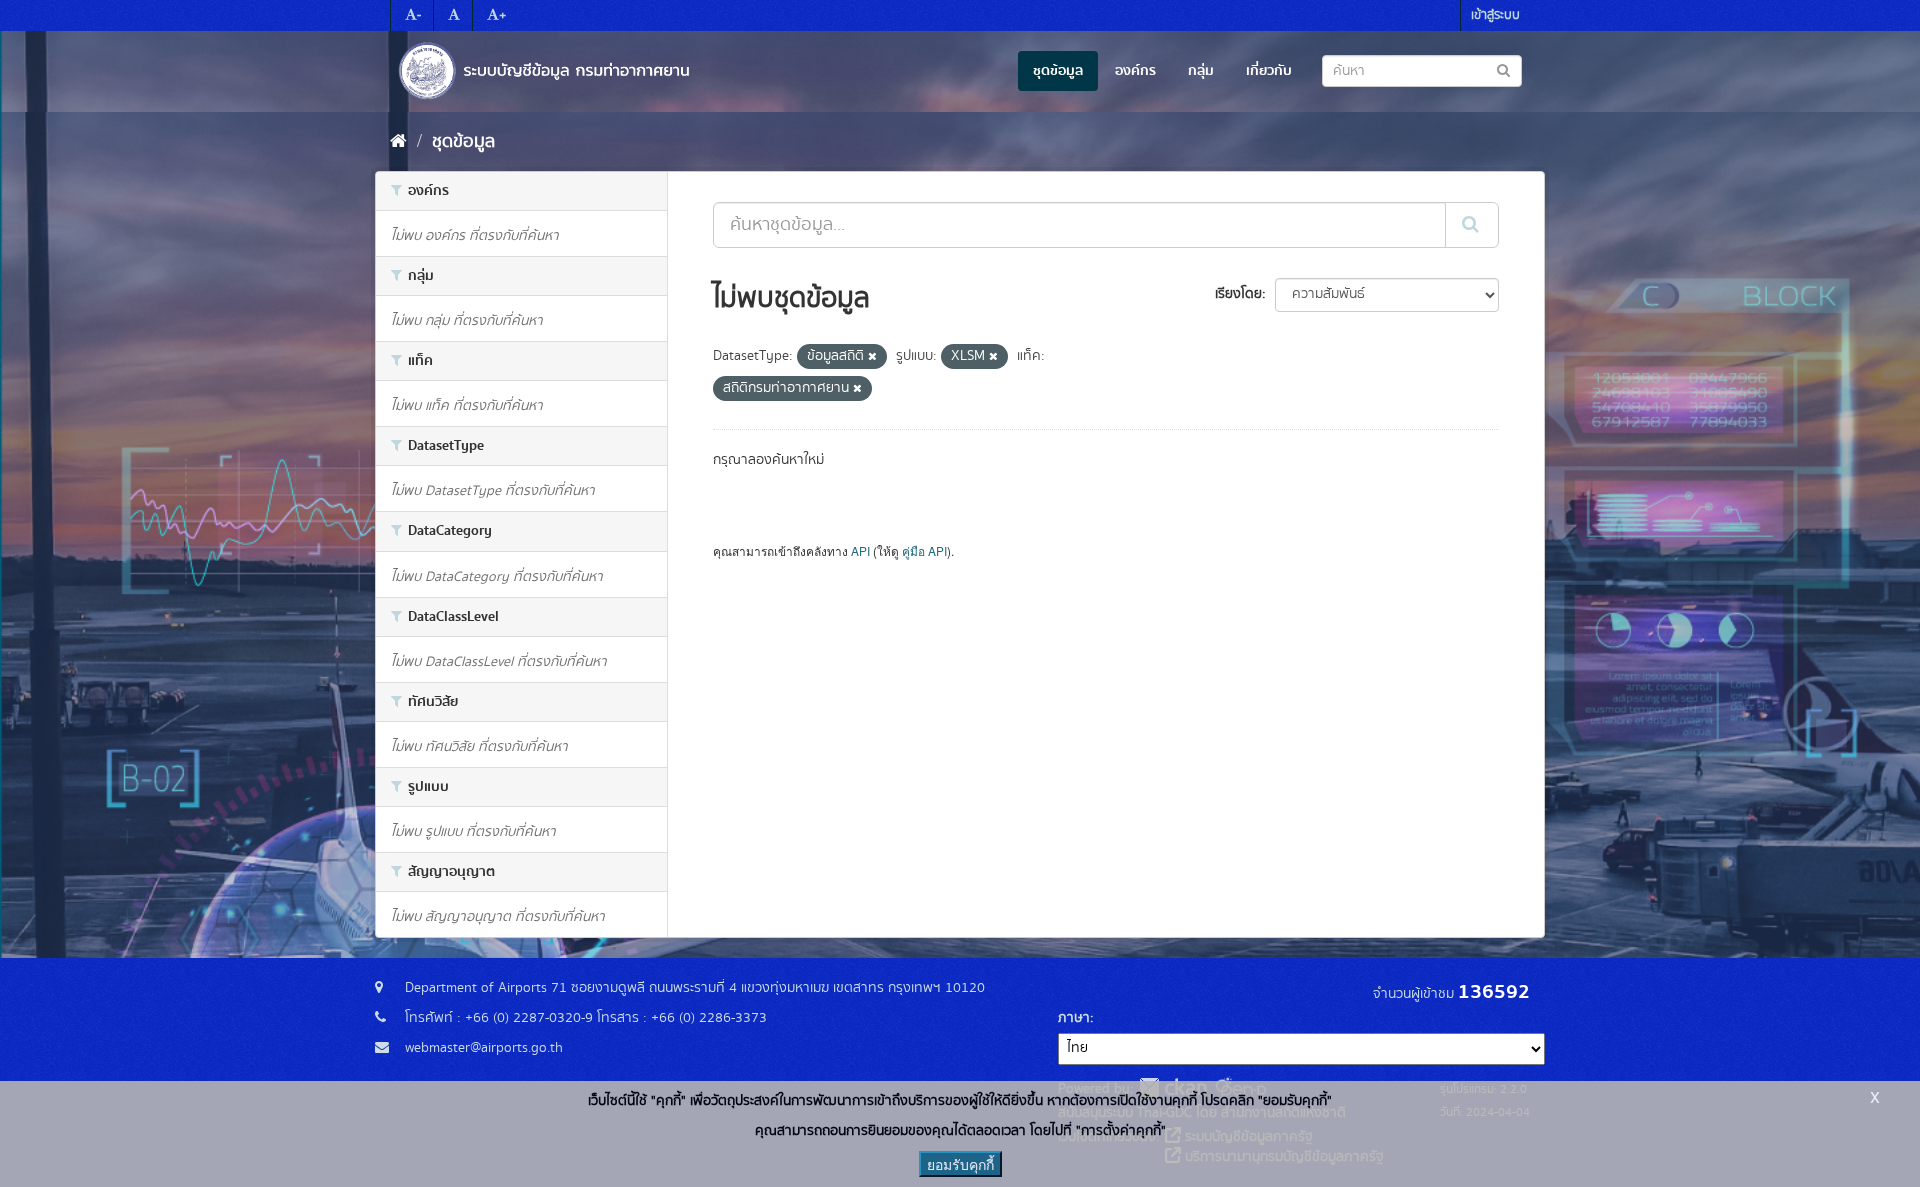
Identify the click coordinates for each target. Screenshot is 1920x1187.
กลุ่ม (1201, 71)
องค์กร (1135, 71)
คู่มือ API (924, 550)
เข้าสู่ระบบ (1495, 15)
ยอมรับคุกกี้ (960, 1164)
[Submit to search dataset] (1503, 69)
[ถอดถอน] (872, 357)
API (860, 550)
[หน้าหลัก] (398, 142)
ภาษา (1074, 1018)
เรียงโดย (1238, 294)
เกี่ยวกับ (1269, 71)
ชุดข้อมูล (1058, 71)
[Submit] (1472, 225)
